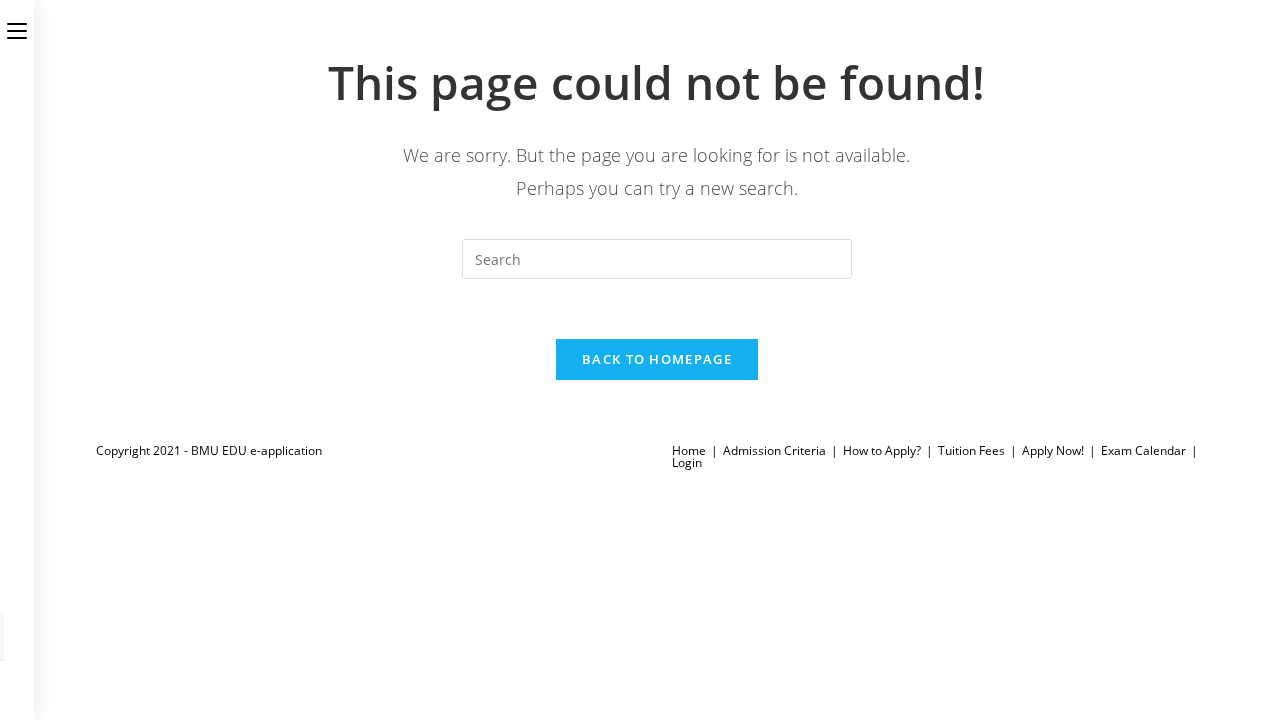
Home (689, 450)
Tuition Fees (971, 450)
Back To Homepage (657, 359)
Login (687, 462)
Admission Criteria (774, 450)
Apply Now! (1053, 450)
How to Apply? (882, 450)
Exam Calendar (1143, 450)
